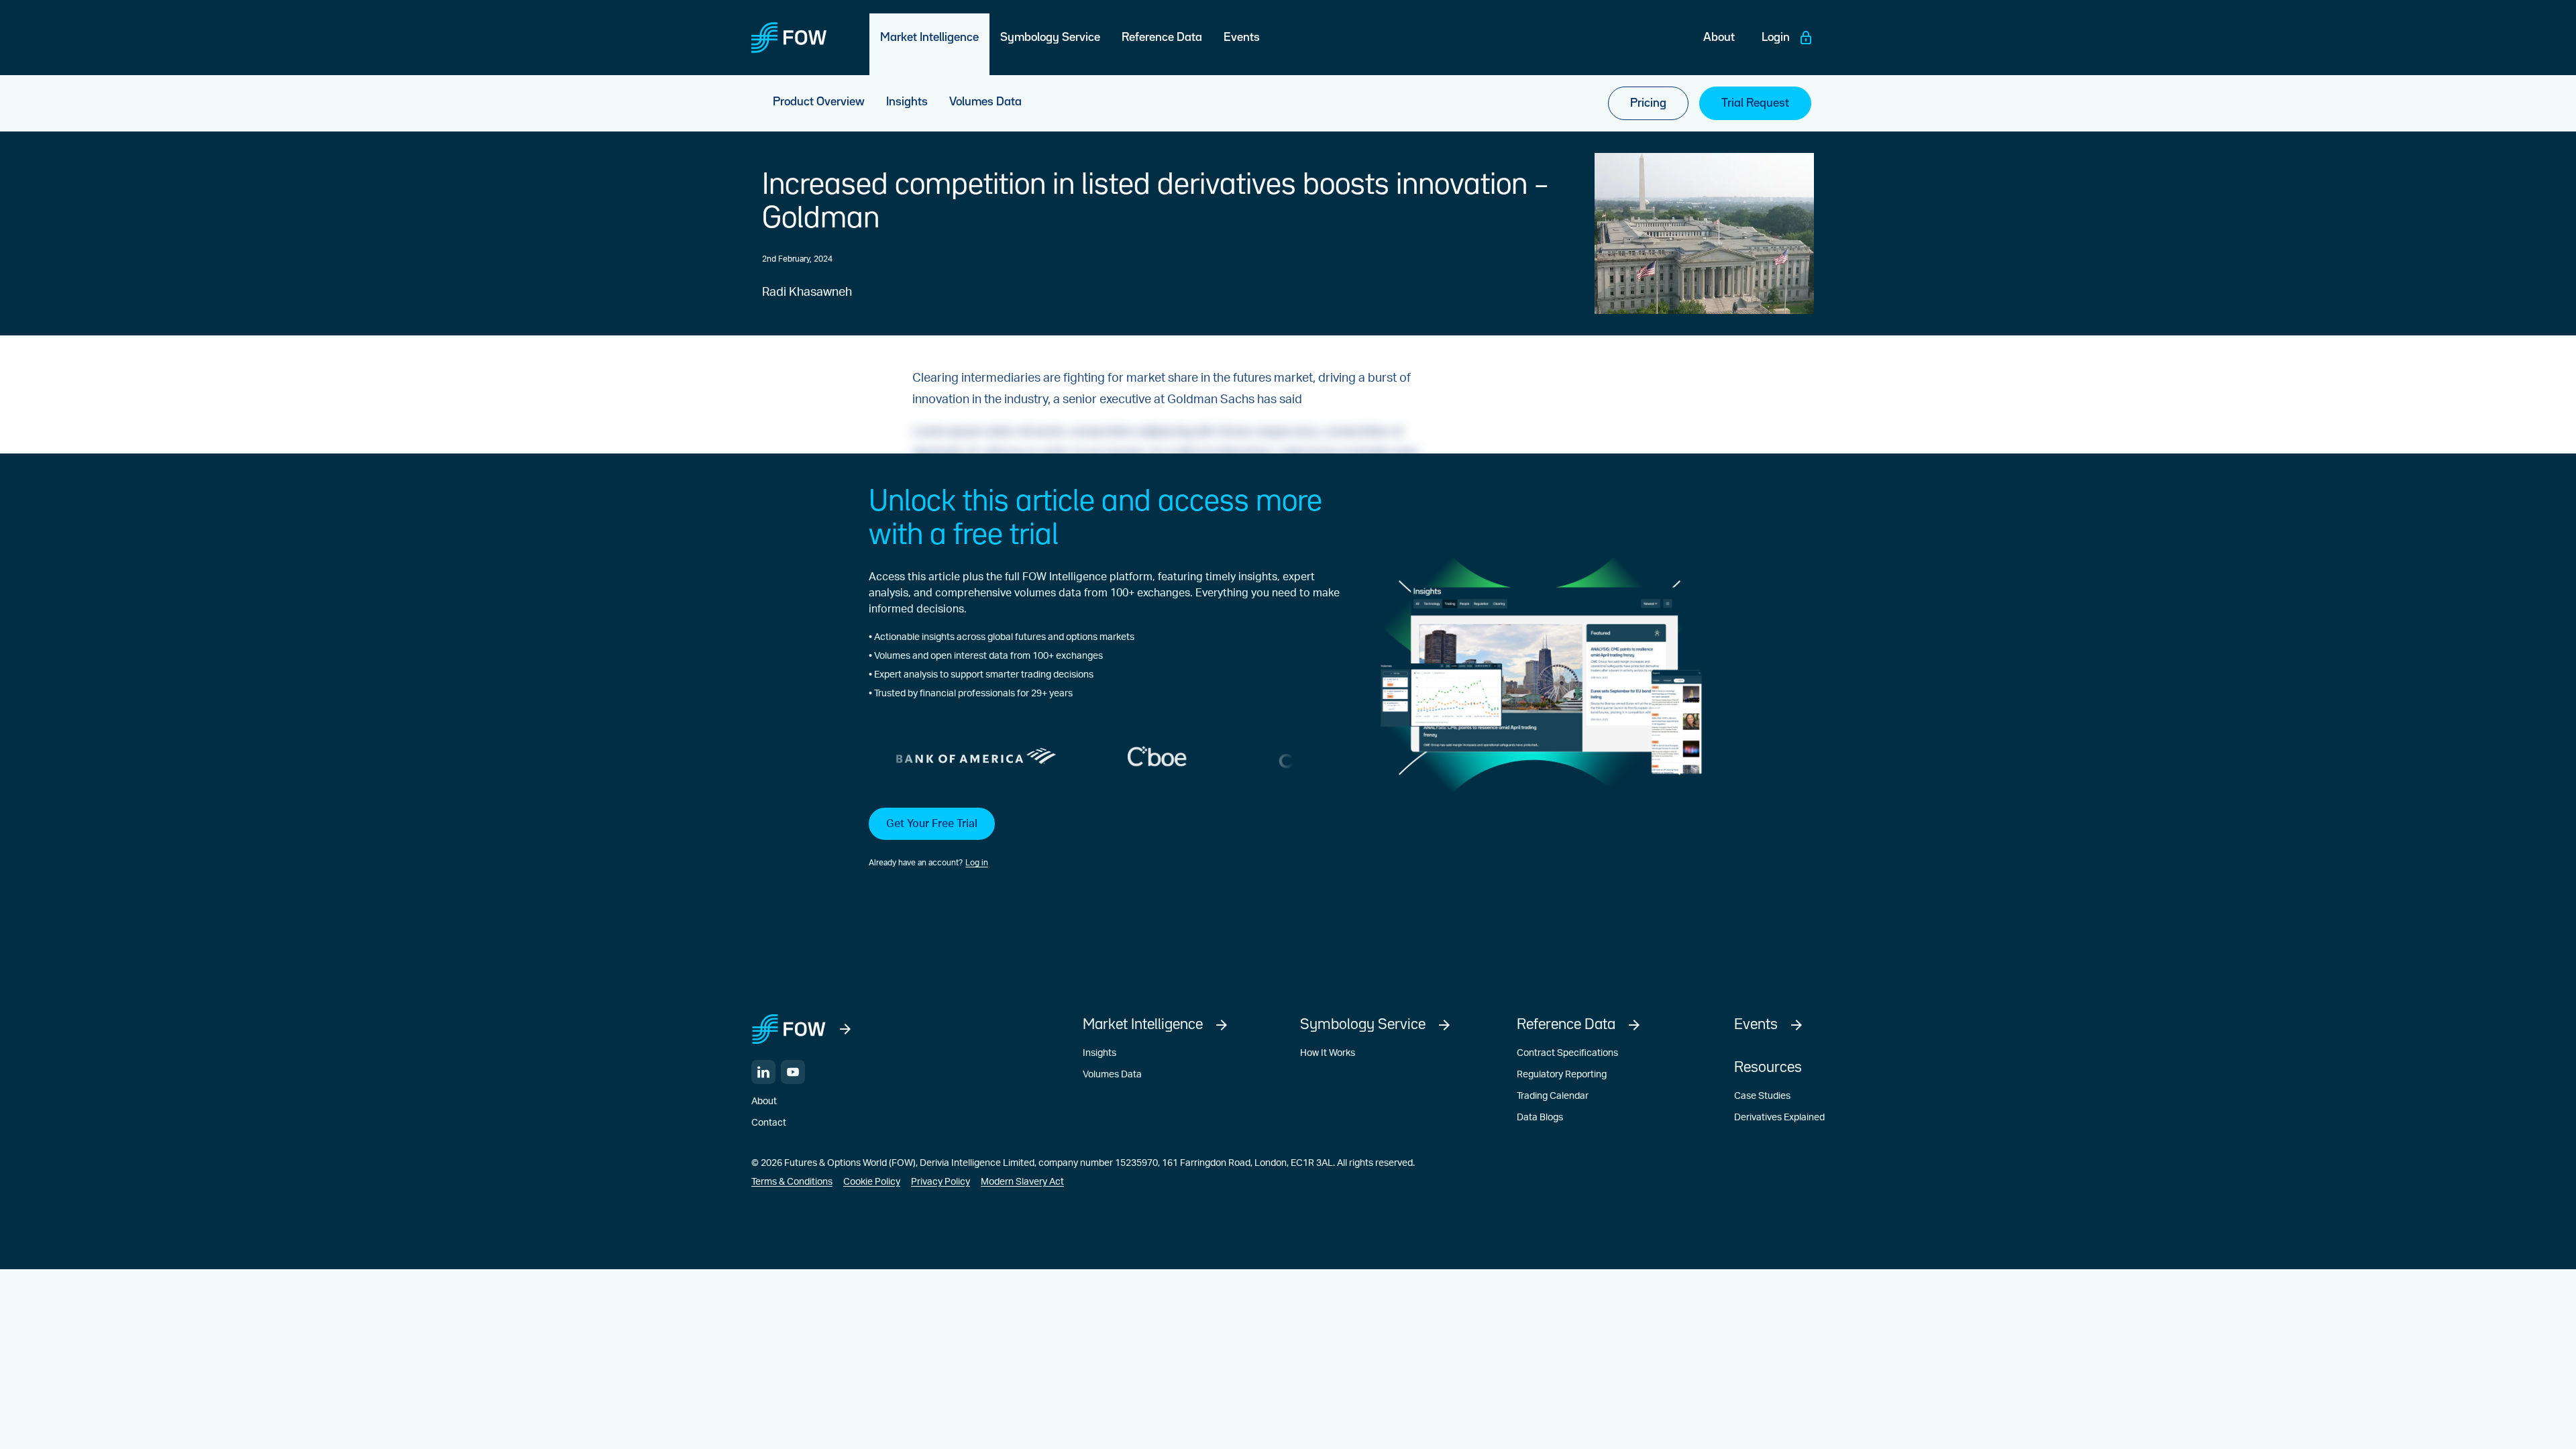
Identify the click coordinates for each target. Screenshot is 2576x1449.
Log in (977, 863)
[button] (1104, 839)
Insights (1099, 1053)
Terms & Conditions (792, 1182)
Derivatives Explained (1779, 1118)
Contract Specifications (1567, 1053)
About (764, 1102)
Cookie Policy (872, 1182)
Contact (769, 1123)
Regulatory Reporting (1562, 1075)
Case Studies (1762, 1096)
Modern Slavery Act (1022, 1182)
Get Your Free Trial (932, 824)
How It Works (1328, 1053)
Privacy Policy (941, 1182)
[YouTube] (793, 1072)
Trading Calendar (1553, 1096)
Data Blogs (1540, 1118)
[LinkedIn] (763, 1072)
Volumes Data (1112, 1075)
